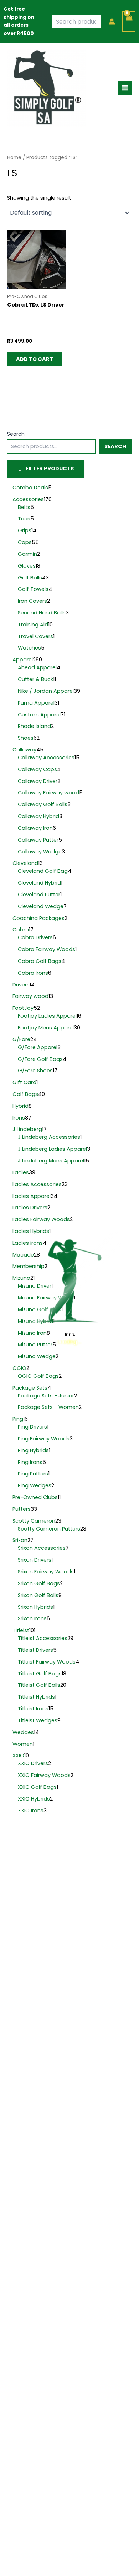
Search (16, 434)
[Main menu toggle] (125, 88)
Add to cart (35, 359)
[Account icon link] (112, 21)
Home (14, 158)
